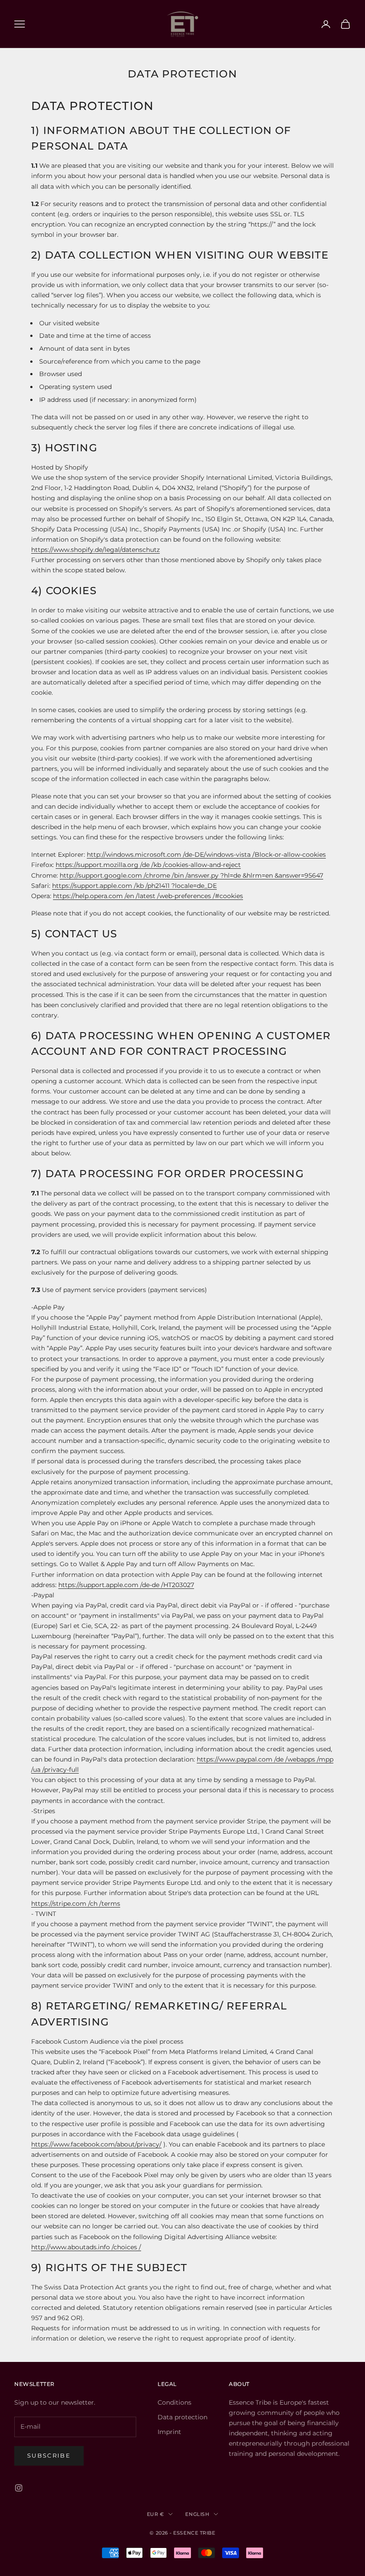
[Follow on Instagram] (19, 2488)
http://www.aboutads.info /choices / (86, 2247)
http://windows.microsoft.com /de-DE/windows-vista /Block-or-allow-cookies (206, 855)
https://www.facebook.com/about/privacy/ (96, 2144)
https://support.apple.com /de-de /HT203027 (126, 1585)
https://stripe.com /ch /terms (76, 1904)
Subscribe (49, 2455)
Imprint (169, 2432)
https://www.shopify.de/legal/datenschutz (95, 550)
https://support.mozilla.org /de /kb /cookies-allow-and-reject (148, 865)
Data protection (182, 2417)
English (197, 2514)
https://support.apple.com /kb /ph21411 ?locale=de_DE (134, 886)
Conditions (174, 2402)
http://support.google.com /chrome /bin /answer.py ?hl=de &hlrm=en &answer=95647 (191, 875)
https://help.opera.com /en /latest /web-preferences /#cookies (148, 896)
